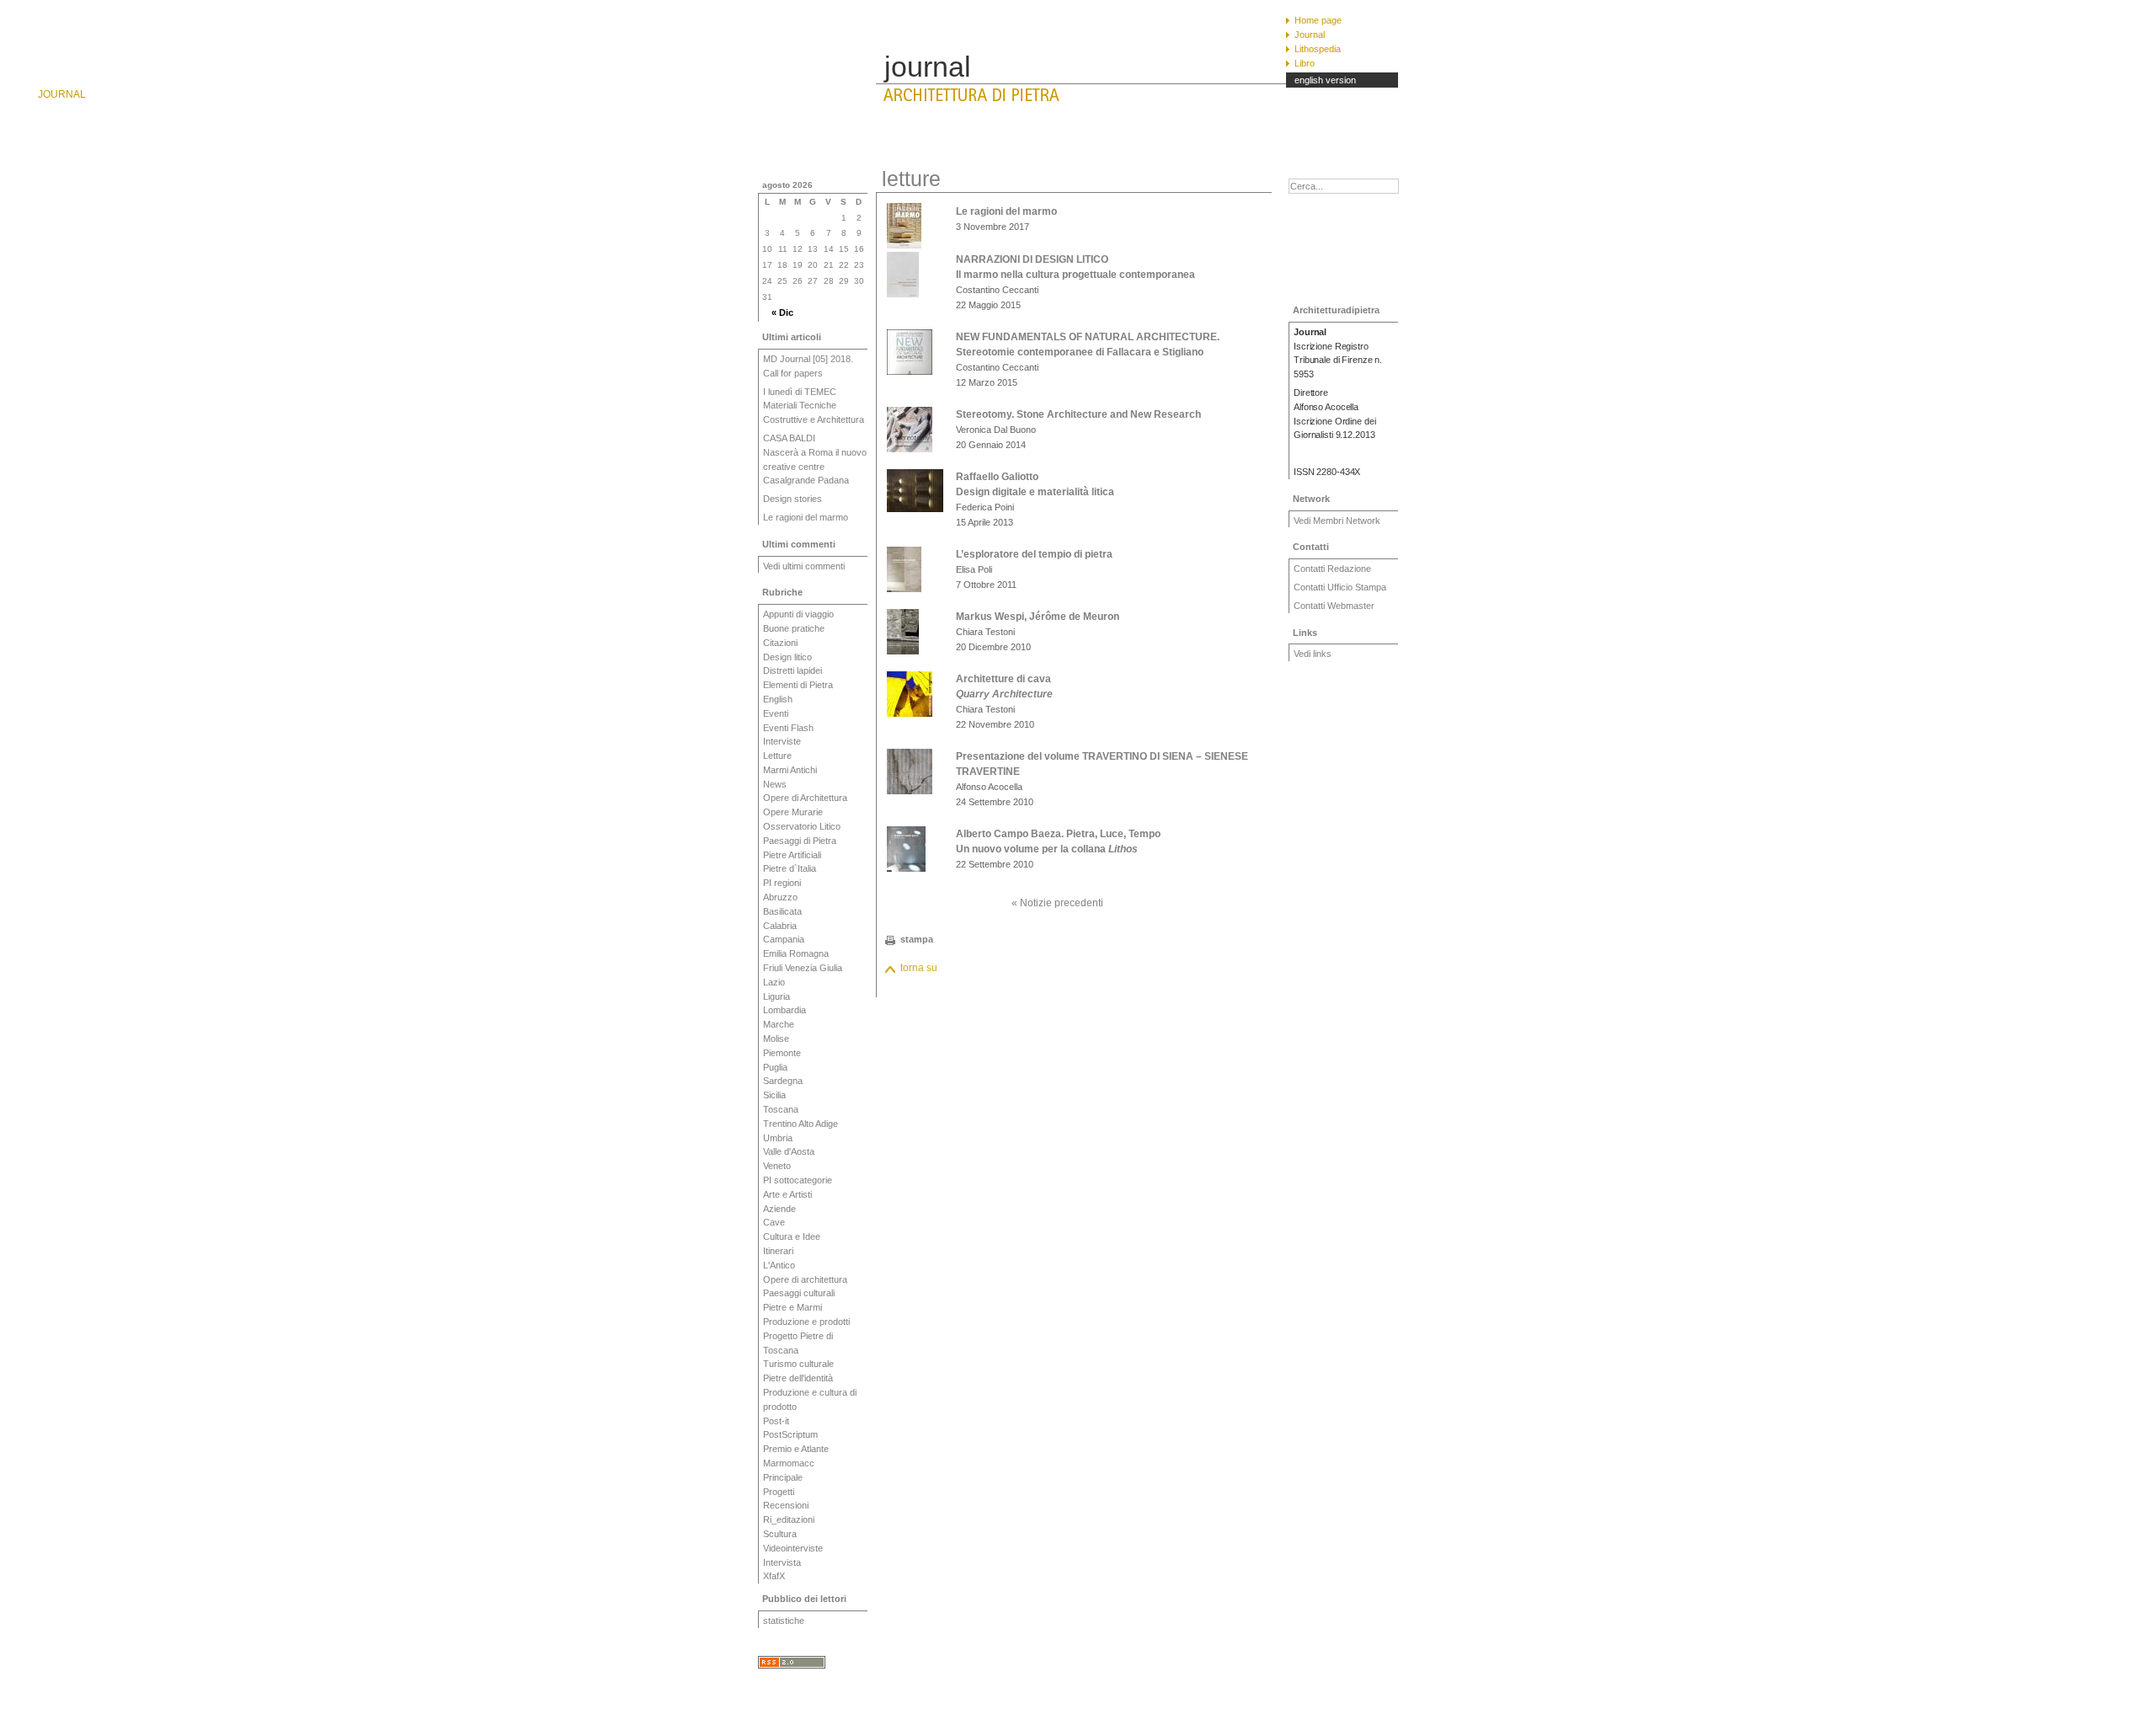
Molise (776, 1039)
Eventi (776, 713)
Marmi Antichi (790, 770)
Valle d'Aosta (789, 1151)
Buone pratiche (794, 628)
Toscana (781, 1109)
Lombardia (784, 1010)
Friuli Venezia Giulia (803, 968)
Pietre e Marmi (792, 1307)
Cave (774, 1222)
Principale (783, 1477)
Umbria (778, 1138)
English (778, 699)
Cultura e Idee (792, 1236)
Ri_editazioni (789, 1519)
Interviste (782, 741)
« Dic (782, 312)
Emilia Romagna (796, 953)
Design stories (792, 499)
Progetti (779, 1492)
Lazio (774, 982)
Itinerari (778, 1251)
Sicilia (774, 1095)
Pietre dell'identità (798, 1378)
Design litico (787, 657)
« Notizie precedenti (1057, 903)
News (775, 784)
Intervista (782, 1562)
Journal (1310, 35)
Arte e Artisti (787, 1194)
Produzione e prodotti (806, 1322)
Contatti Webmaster (1334, 606)
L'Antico (779, 1265)
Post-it (776, 1421)
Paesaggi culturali (799, 1293)
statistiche (784, 1621)
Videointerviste (793, 1548)
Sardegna (783, 1081)
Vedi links (1313, 654)
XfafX (774, 1576)
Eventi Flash (788, 728)
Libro (1305, 63)
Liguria (776, 996)
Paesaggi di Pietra (800, 841)
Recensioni (786, 1505)
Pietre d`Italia (790, 868)
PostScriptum (790, 1434)
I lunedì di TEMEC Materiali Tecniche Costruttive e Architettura (814, 406)
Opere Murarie (793, 812)
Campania (784, 939)
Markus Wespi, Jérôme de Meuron (1038, 617)
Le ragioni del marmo (806, 517)
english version (1325, 80)
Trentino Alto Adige (800, 1124)
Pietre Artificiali (792, 855)
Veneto (777, 1166)
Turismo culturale (798, 1364)
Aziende (779, 1209)
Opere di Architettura (805, 798)
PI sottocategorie (798, 1180)
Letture (777, 756)
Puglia (775, 1067)
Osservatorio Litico (802, 826)
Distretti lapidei (792, 670)
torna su (919, 968)
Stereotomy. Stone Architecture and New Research (1078, 414)
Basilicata (782, 911)
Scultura (780, 1534)
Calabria (780, 926)
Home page (1318, 20)
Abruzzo (780, 897)
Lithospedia (1318, 49)
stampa (917, 939)
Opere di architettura (805, 1279)
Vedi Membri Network (1337, 521)
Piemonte (782, 1053)
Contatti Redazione (1332, 569)
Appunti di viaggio (798, 614)
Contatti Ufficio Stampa (1340, 587)
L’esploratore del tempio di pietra (1034, 554)
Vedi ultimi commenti (804, 566)
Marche (779, 1024)
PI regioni (782, 883)
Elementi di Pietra (798, 685)
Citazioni (780, 643)
